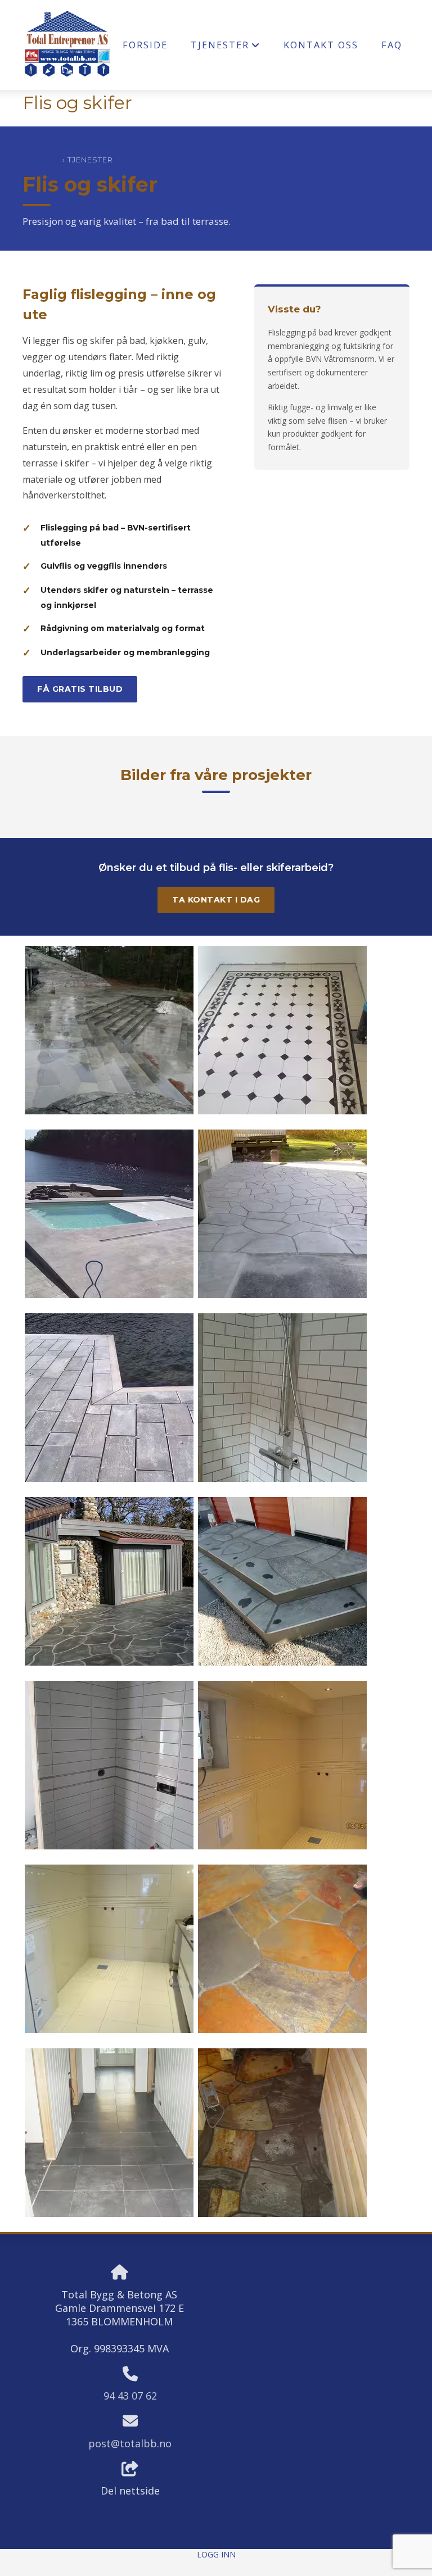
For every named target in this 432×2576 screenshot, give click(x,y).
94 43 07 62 (130, 2396)
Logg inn (216, 2554)
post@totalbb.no (130, 2443)
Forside (145, 45)
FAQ (392, 45)
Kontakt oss (321, 45)
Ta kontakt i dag (216, 900)
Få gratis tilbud (80, 689)
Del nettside (130, 2491)
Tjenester (226, 47)
